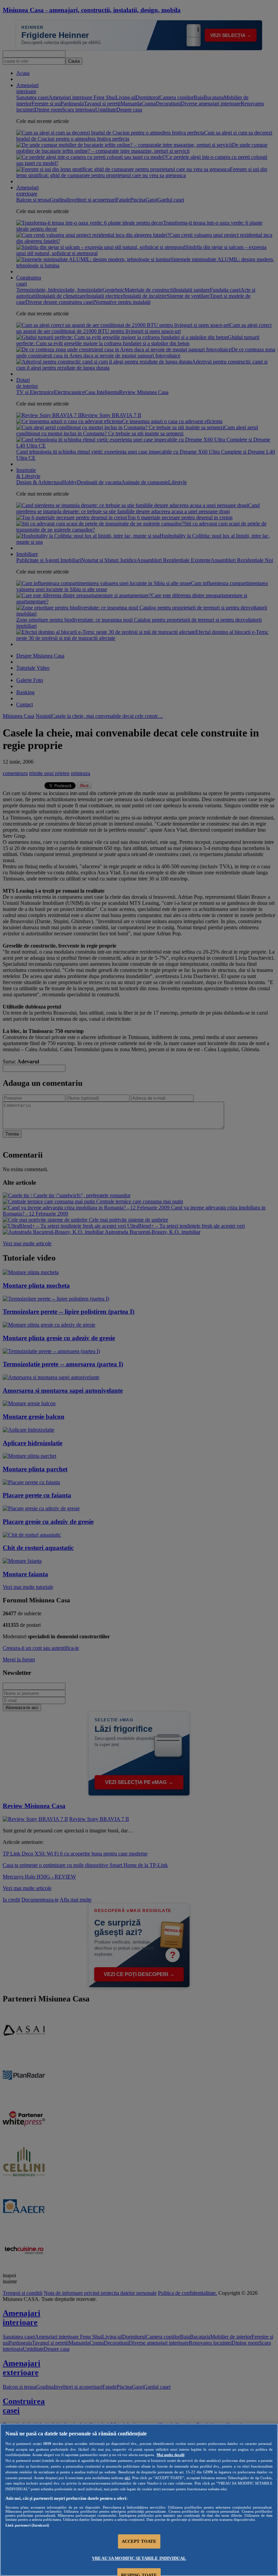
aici (127, 2478)
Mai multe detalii (171, 2455)
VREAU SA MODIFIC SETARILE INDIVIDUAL (139, 2558)
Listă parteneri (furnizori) (27, 2525)
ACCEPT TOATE (139, 2541)
